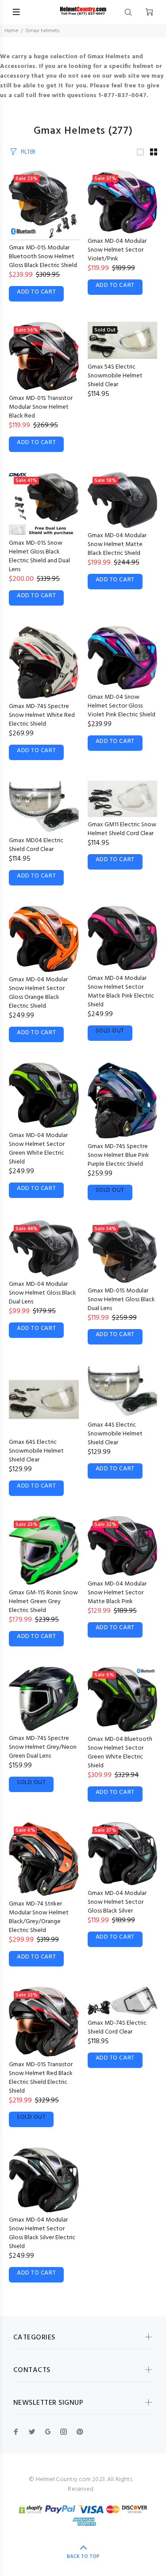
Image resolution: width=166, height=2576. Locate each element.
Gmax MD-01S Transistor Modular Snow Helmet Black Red (41, 407)
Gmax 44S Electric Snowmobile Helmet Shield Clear (115, 1434)
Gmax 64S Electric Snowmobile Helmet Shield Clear (36, 1451)
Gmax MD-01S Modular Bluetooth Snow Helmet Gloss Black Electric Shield (43, 257)
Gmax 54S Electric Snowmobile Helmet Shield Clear (115, 376)
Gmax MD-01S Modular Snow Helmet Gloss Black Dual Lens (121, 1300)
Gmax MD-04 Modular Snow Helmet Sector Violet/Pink (117, 250)
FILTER (28, 152)
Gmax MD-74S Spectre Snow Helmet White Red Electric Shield (42, 715)
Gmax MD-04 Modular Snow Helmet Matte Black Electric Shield (117, 544)
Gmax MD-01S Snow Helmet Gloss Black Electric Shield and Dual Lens (39, 556)
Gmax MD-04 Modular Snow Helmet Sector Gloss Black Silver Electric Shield (42, 2233)
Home (11, 31)
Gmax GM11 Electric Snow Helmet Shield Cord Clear (122, 829)
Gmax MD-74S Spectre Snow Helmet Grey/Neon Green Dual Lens (43, 1747)
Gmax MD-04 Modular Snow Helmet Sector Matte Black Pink (117, 1593)
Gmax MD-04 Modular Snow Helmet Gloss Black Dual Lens (42, 1293)
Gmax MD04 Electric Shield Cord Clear (36, 845)
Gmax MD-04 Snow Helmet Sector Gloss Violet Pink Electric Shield (122, 706)
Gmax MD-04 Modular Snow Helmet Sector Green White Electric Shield (38, 1149)
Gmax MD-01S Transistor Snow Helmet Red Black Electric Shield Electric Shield (41, 2078)
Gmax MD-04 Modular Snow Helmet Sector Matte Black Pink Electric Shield (121, 992)
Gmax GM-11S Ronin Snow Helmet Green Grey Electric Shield (43, 1602)
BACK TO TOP (83, 2557)
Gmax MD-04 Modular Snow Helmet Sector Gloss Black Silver (117, 1902)
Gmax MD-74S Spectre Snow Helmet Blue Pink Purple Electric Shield (118, 1155)
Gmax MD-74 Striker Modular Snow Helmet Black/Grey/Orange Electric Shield (39, 1917)
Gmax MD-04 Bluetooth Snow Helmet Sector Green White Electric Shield (120, 1753)
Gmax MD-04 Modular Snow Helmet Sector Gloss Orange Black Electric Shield (38, 993)
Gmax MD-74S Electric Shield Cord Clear (117, 2028)
